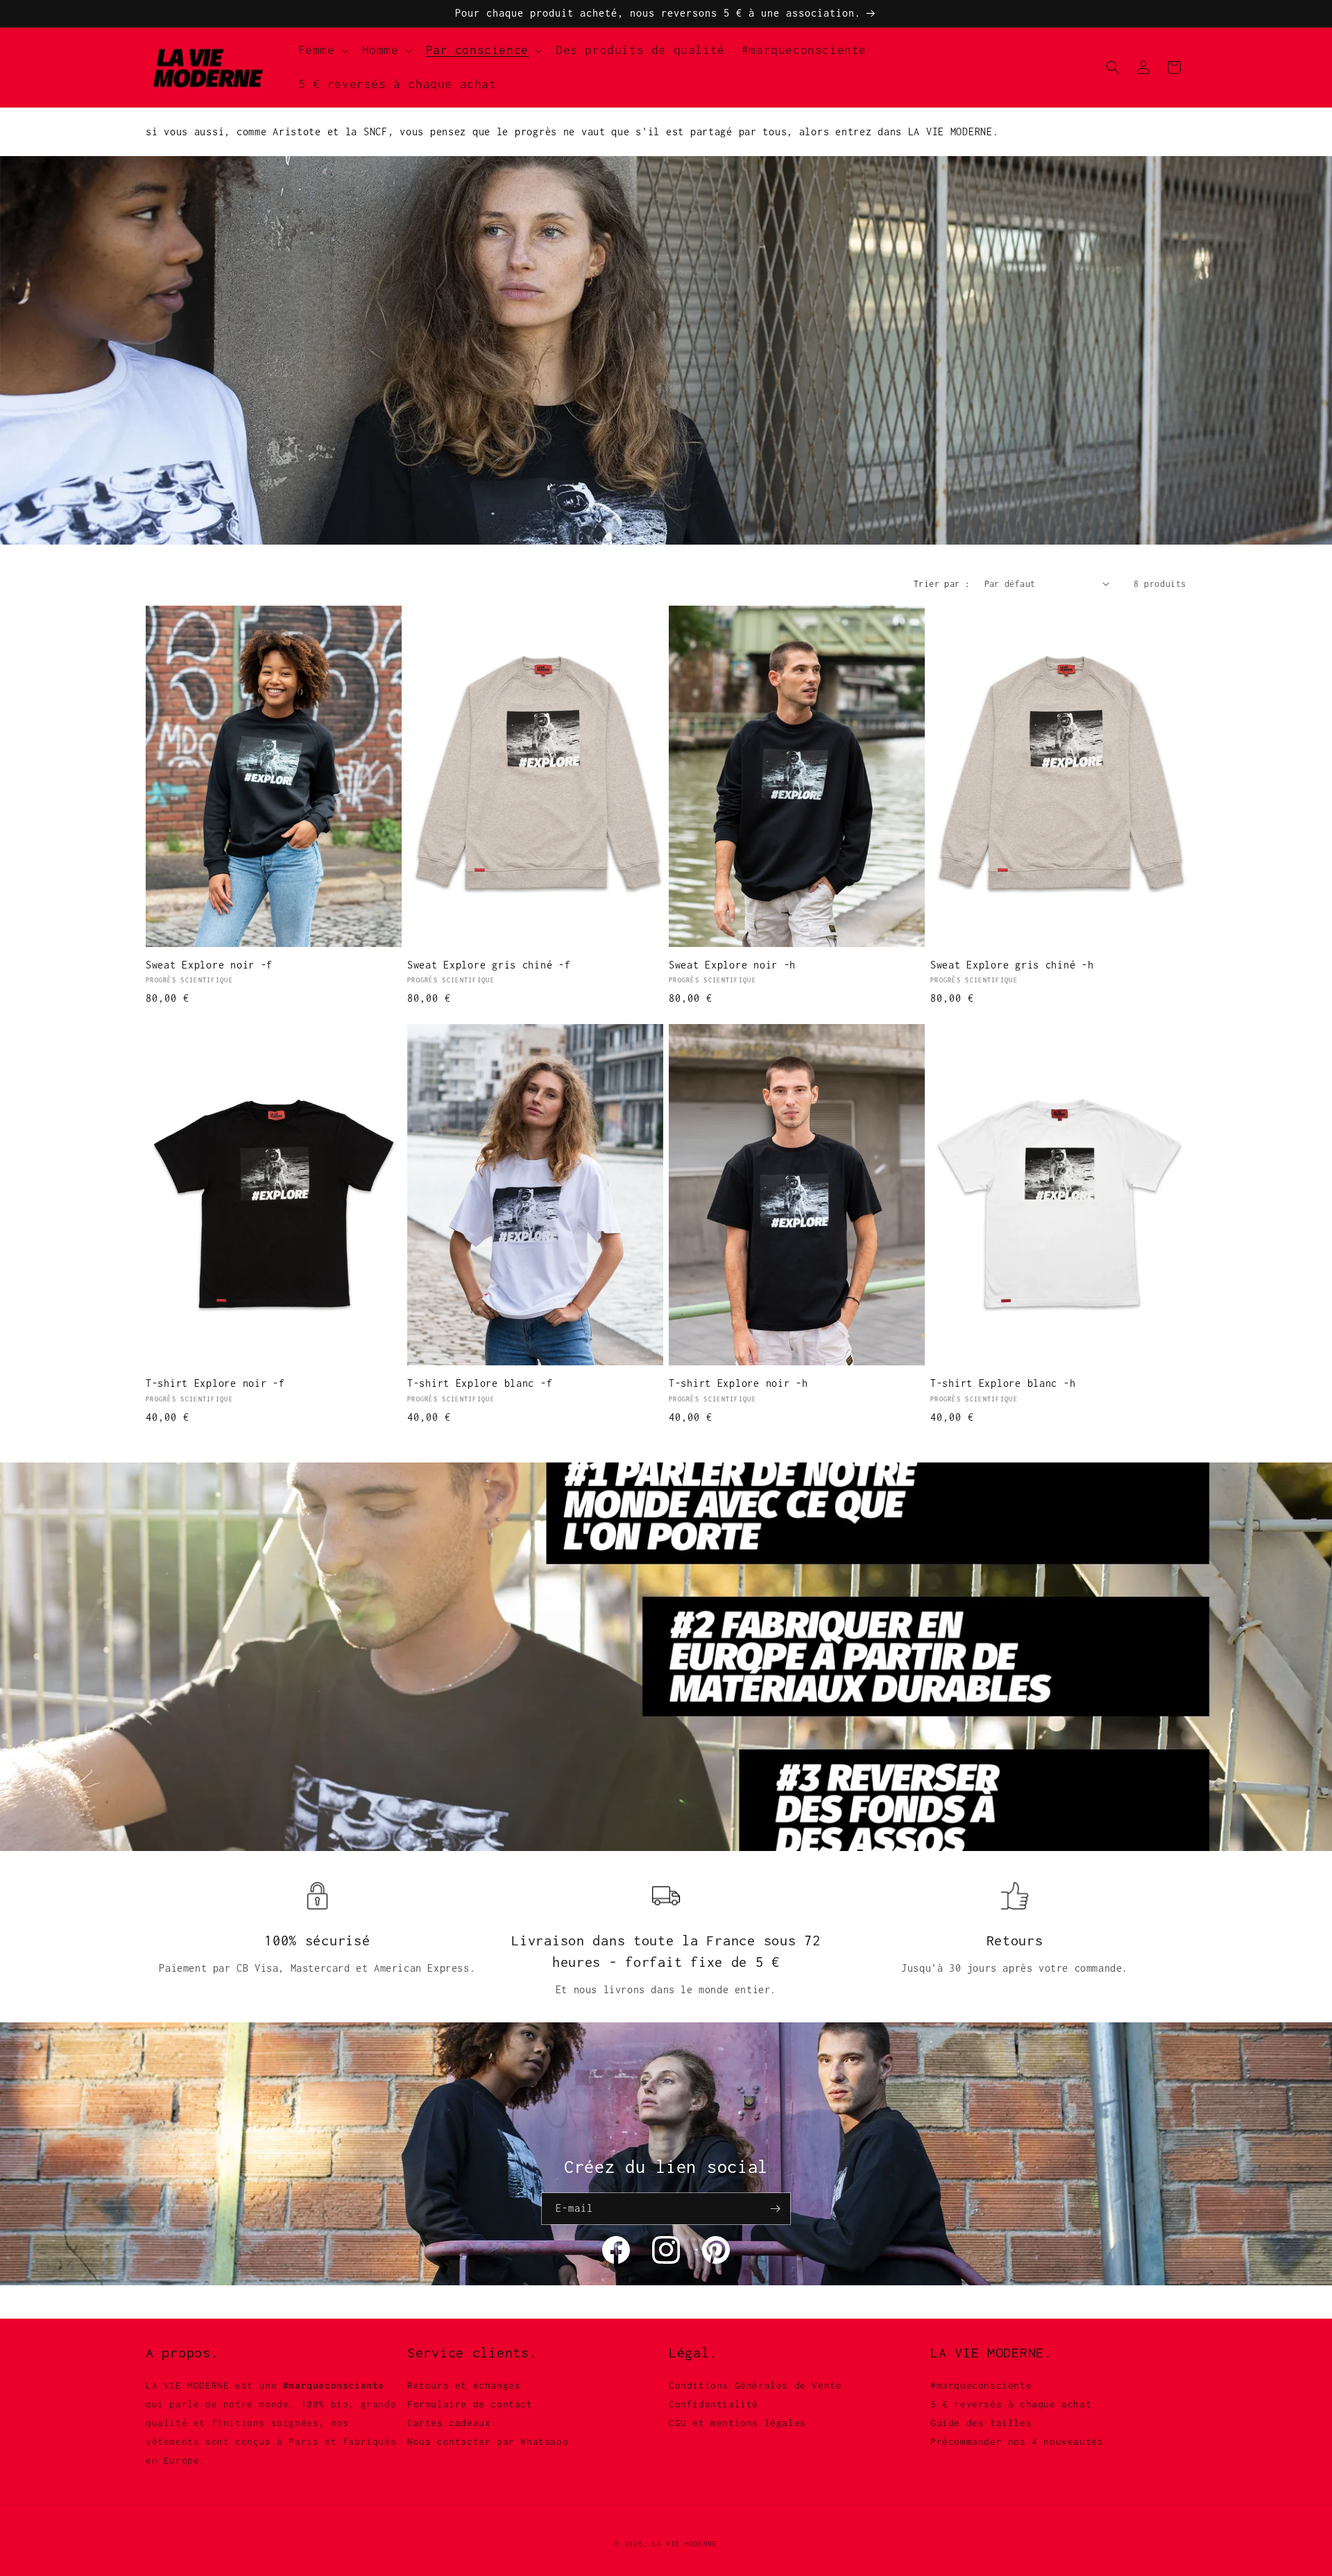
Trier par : (942, 584)
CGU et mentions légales (737, 2423)
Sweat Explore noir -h (732, 965)
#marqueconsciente (981, 2385)
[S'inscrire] (775, 2209)
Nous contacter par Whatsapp (488, 2441)
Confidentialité (714, 2404)
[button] (322, 50)
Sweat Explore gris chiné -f (489, 965)
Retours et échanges (464, 2385)
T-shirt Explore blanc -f (480, 1383)
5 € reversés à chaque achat (1011, 2404)
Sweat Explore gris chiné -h (1012, 965)
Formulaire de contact (470, 2404)
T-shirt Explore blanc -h (1003, 1383)
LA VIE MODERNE (685, 2544)
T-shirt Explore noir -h (738, 1383)
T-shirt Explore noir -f (215, 1383)
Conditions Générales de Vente (755, 2385)
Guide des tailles (981, 2423)
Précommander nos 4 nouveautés (1017, 2441)
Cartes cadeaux (449, 2423)
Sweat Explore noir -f (209, 965)
